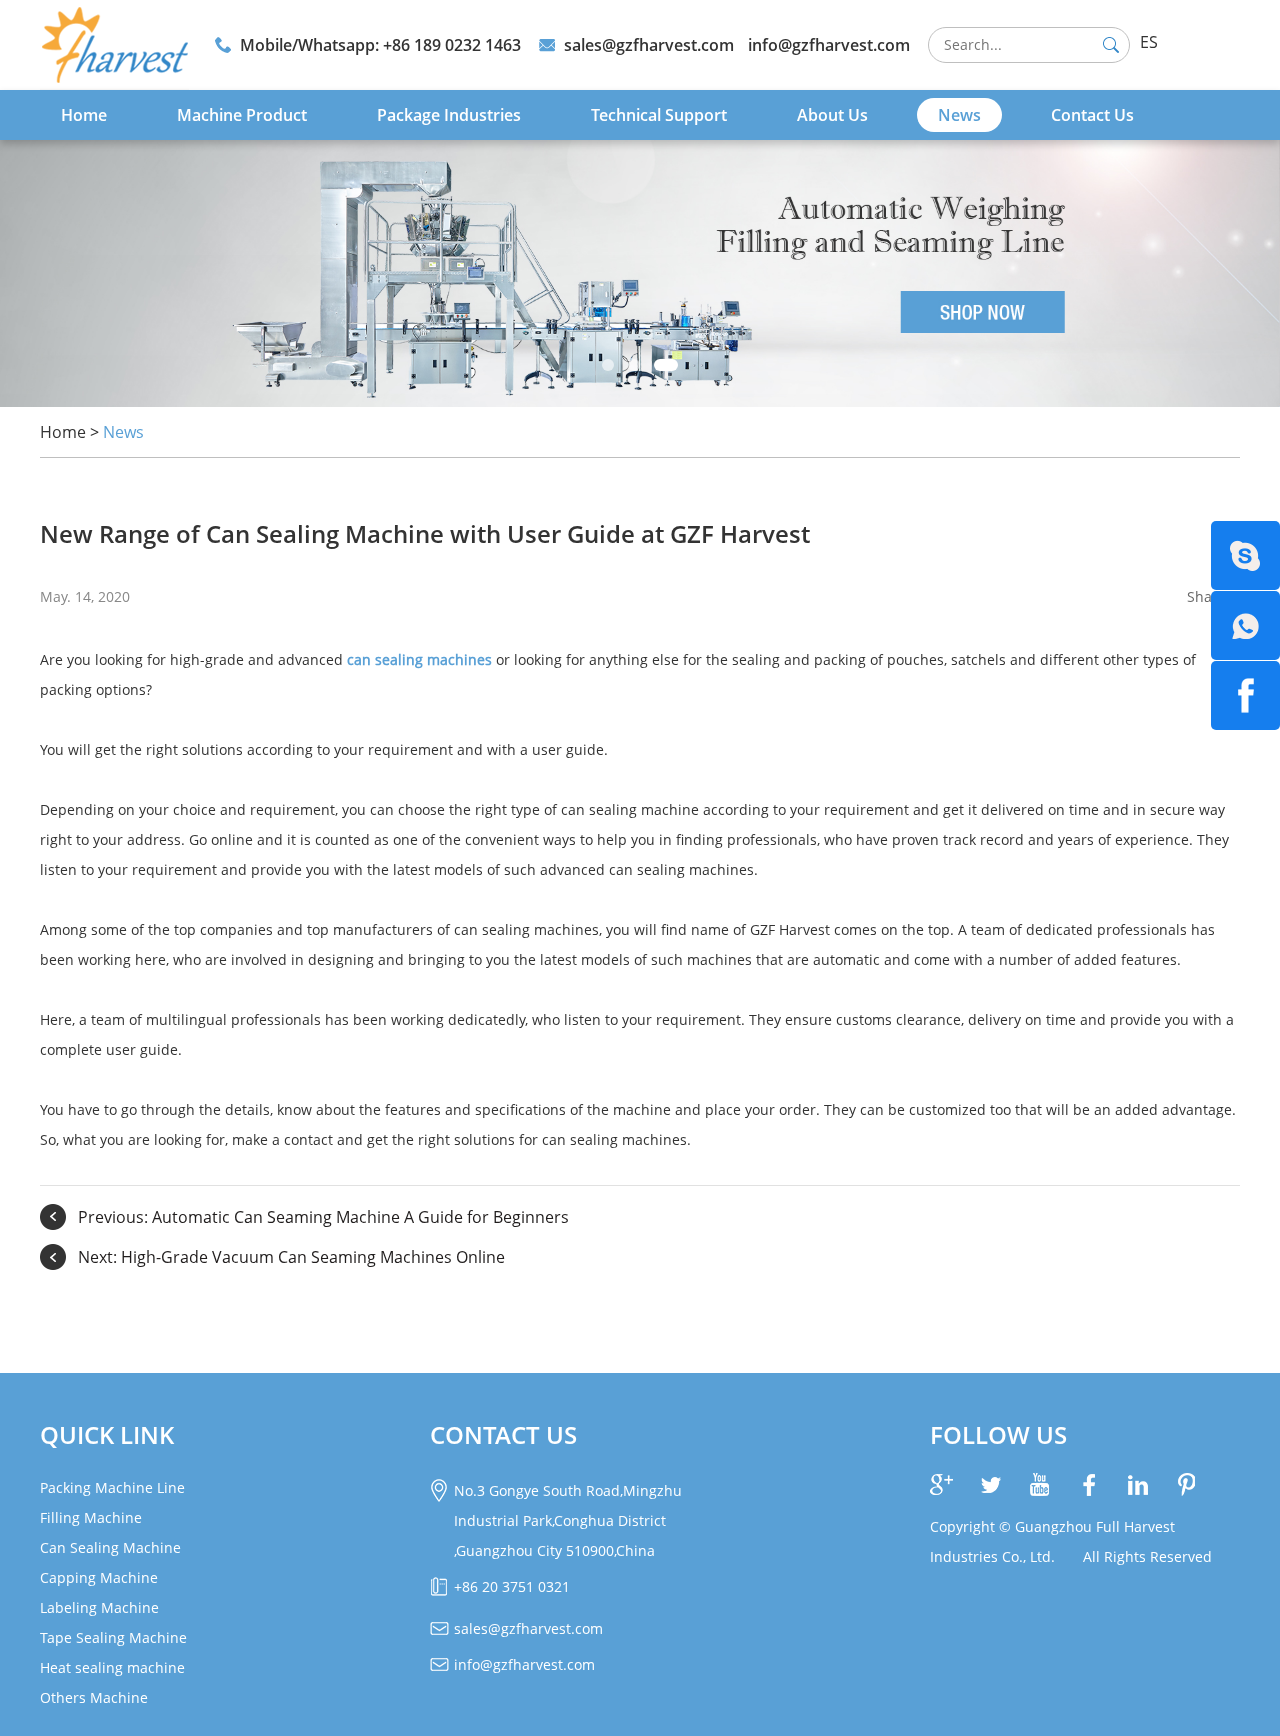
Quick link (107, 1434)
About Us (832, 115)
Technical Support (659, 115)
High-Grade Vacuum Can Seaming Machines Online (313, 1257)
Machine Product (242, 115)
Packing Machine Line (112, 1487)
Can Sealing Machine (110, 1547)
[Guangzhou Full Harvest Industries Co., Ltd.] (114, 45)
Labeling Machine (99, 1607)
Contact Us (1092, 115)
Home (84, 115)
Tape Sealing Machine (113, 1637)
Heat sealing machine (112, 1667)
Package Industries (449, 115)
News (959, 115)
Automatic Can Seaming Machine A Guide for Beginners (360, 1217)
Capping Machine (99, 1577)
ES (1149, 42)
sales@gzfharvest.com (649, 45)
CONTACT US (503, 1434)
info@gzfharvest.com (829, 45)
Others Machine (94, 1697)
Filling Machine (91, 1517)
